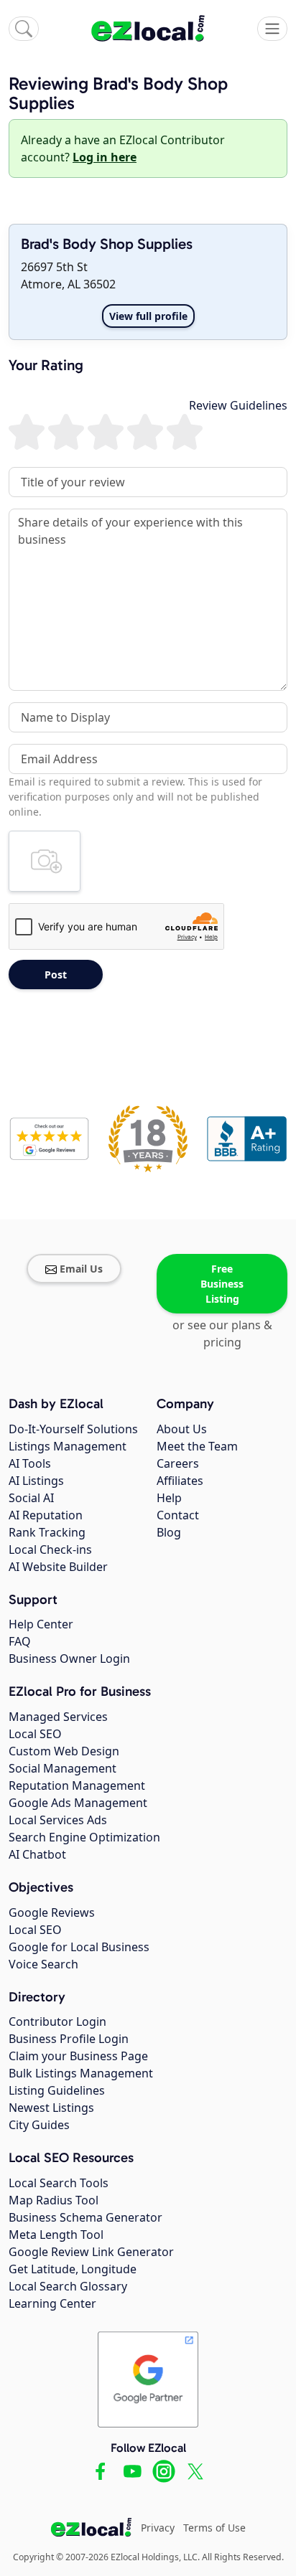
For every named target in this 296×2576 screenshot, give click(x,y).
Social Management (63, 1768)
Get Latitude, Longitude (73, 2269)
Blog (169, 1532)
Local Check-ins (50, 1549)
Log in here (105, 157)
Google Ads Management (78, 1803)
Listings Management (68, 1446)
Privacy (158, 2528)
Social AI (31, 1498)
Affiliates (180, 1481)
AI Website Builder (58, 1567)
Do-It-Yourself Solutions (73, 1429)
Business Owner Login (69, 1659)
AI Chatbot (37, 1854)
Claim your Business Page (78, 2056)
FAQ (20, 1641)
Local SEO (35, 1734)
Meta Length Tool (56, 2235)
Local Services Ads (58, 1820)
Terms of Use (214, 2528)
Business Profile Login (69, 2039)
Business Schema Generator (85, 2217)
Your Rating (46, 365)
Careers (178, 1463)
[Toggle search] (24, 29)
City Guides (39, 2125)
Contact (178, 1515)
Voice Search (43, 1964)
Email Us (81, 1269)
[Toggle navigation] (272, 29)
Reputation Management (77, 1785)
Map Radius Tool (54, 2200)
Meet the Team (197, 1446)
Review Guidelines (238, 405)
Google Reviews (52, 1912)
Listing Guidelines (57, 2090)
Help (169, 1498)
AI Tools (30, 1463)
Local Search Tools (59, 2183)
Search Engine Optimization (84, 1837)
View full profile (148, 316)
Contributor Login (57, 2021)
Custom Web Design (64, 1751)
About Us (182, 1429)
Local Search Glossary (68, 2286)
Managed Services (58, 1717)
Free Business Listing (222, 1284)
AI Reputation (46, 1515)
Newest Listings (51, 2108)
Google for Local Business (79, 1947)
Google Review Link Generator (91, 2252)
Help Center (41, 1624)
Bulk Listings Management (81, 2073)
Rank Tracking (47, 1532)
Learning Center (52, 2303)
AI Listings (36, 1481)
